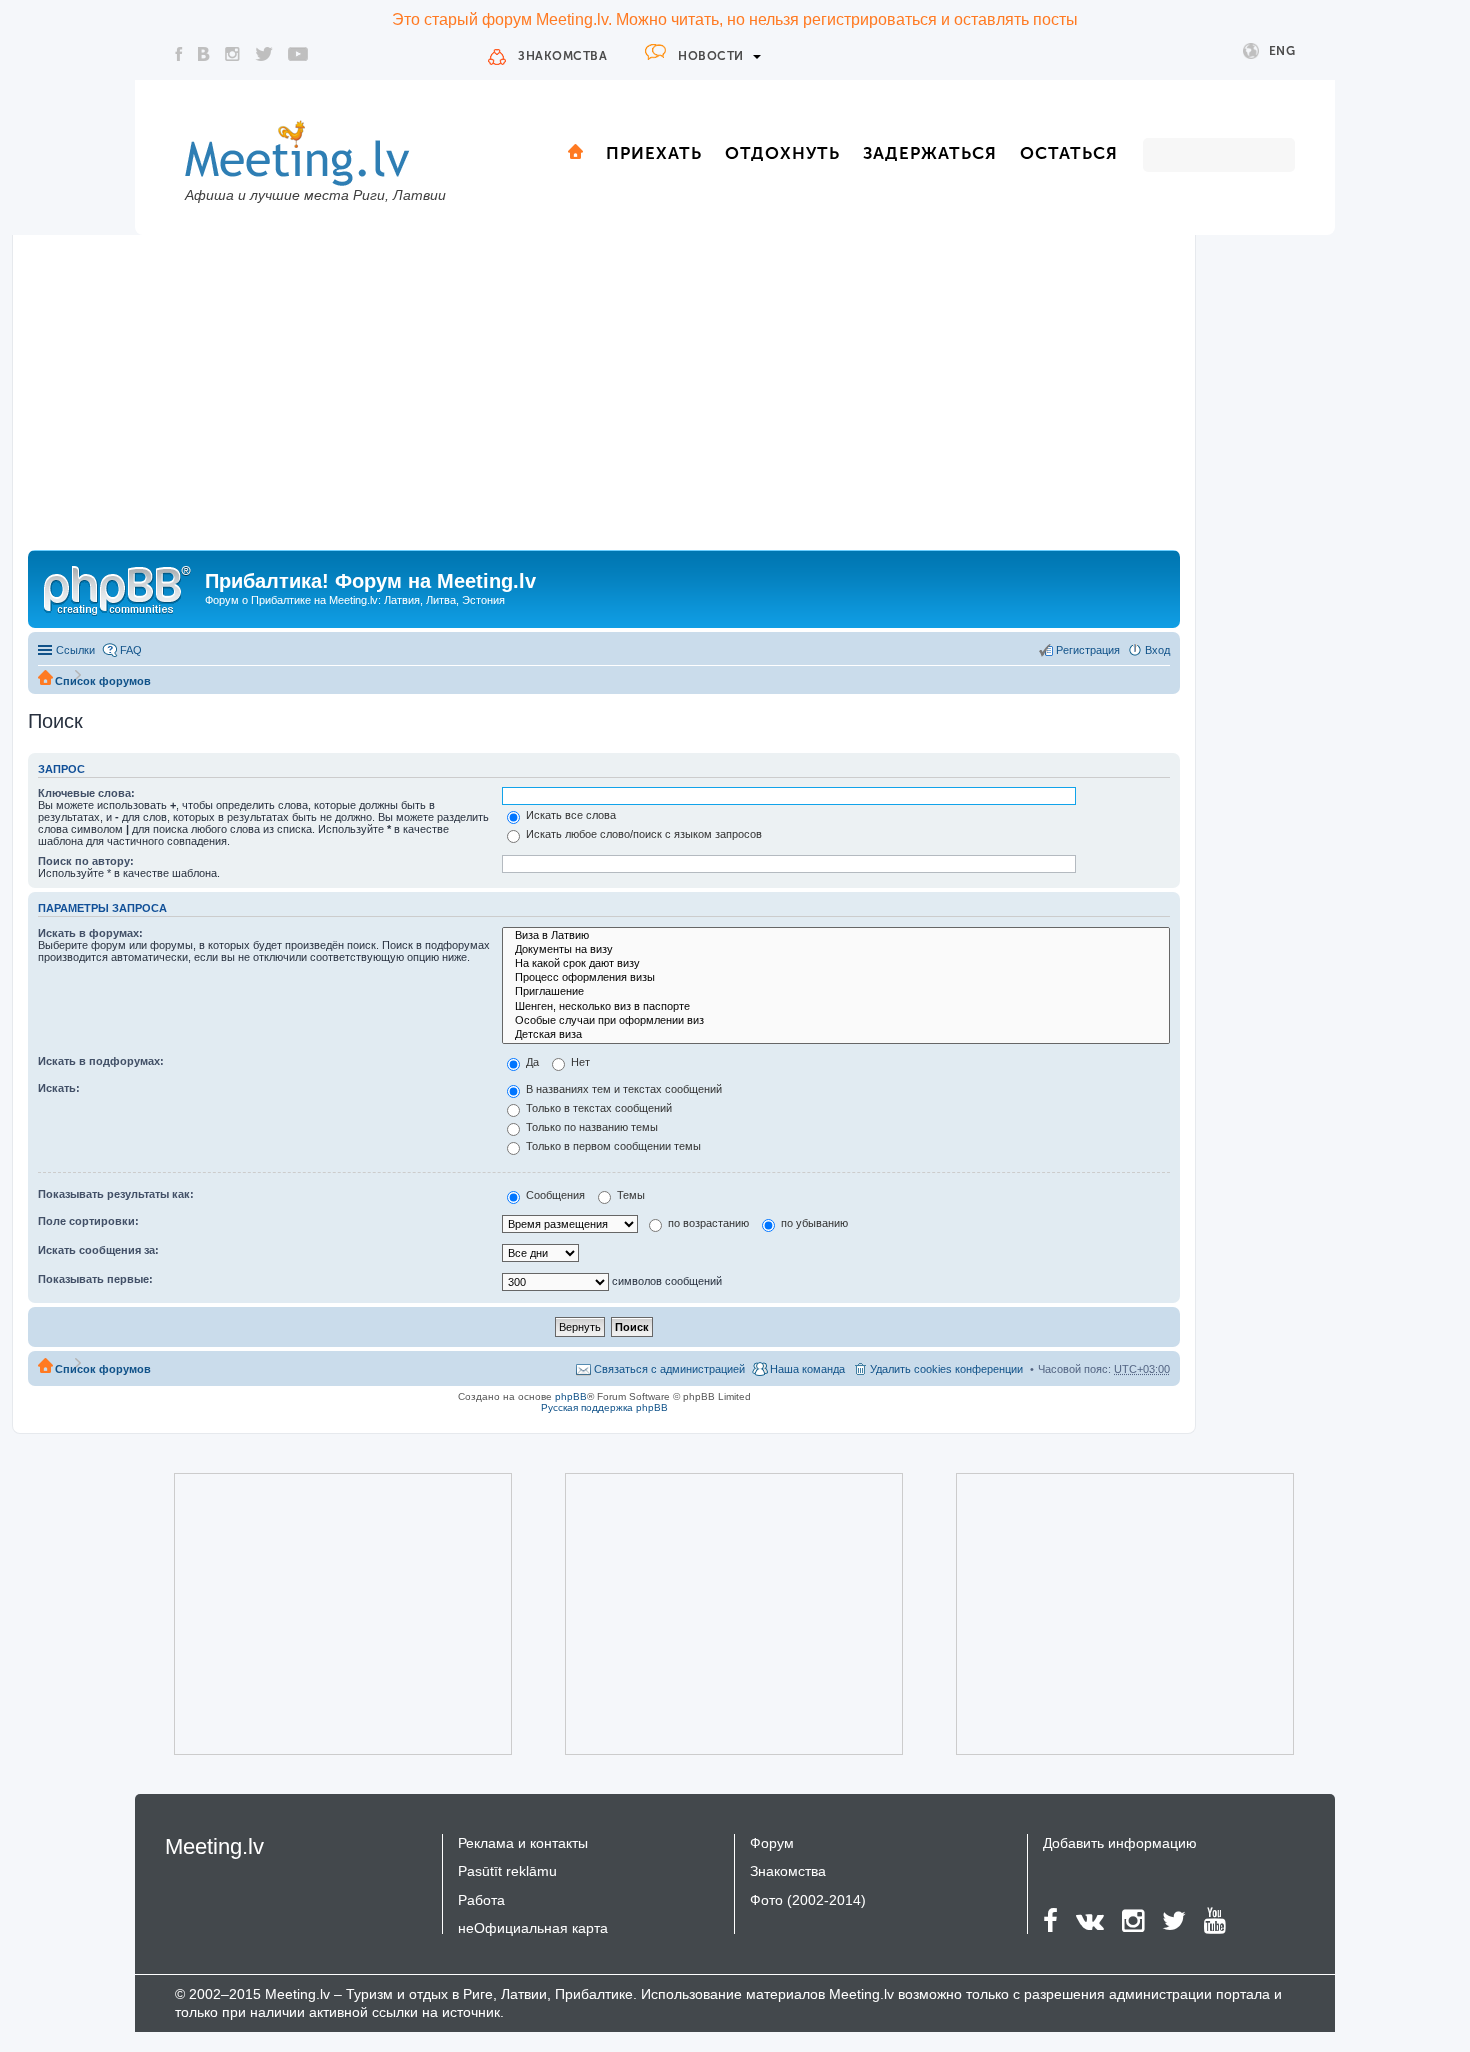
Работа (481, 1900)
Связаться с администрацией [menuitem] (669, 1369)
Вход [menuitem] (1157, 650)
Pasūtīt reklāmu (507, 1871)
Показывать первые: (95, 1279)
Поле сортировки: (88, 1221)
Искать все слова (569, 815)
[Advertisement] (604, 400)
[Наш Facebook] (179, 54)
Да (531, 1062)
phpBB (571, 1396)
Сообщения (554, 1195)
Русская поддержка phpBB (604, 1407)
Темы (629, 1195)
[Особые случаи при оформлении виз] (836, 1021)
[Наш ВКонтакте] (204, 54)
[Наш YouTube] (298, 54)
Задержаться (930, 153)
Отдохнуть (782, 153)
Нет (579, 1062)
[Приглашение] (836, 992)
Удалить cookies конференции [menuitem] (946, 1369)
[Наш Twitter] (264, 54)
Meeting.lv (214, 1846)
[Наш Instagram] (232, 54)
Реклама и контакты (523, 1843)
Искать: (59, 1088)
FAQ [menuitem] (131, 650)
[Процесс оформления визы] (836, 978)
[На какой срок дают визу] (836, 964)
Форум (772, 1843)
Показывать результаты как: (116, 1194)
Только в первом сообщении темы (612, 1146)
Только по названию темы (590, 1127)
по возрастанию (707, 1223)
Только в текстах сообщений (597, 1108)
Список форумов (103, 681)
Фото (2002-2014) (808, 1900)
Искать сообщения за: (98, 1250)
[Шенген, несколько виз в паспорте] (836, 1007)
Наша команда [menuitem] (807, 1369)
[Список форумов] (119, 587)
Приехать (654, 153)
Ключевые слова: (86, 793)
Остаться (1069, 153)
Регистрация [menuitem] (1088, 650)
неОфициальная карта (533, 1928)
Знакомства (562, 56)
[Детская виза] (836, 1035)
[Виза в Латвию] (836, 936)
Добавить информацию (1120, 1843)
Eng (1282, 51)
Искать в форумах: (90, 933)
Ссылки (75, 650)
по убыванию (813, 1223)
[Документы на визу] (836, 950)
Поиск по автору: (86, 861)
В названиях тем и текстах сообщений (622, 1089)
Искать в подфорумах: (101, 1061)
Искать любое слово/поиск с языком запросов (642, 834)
